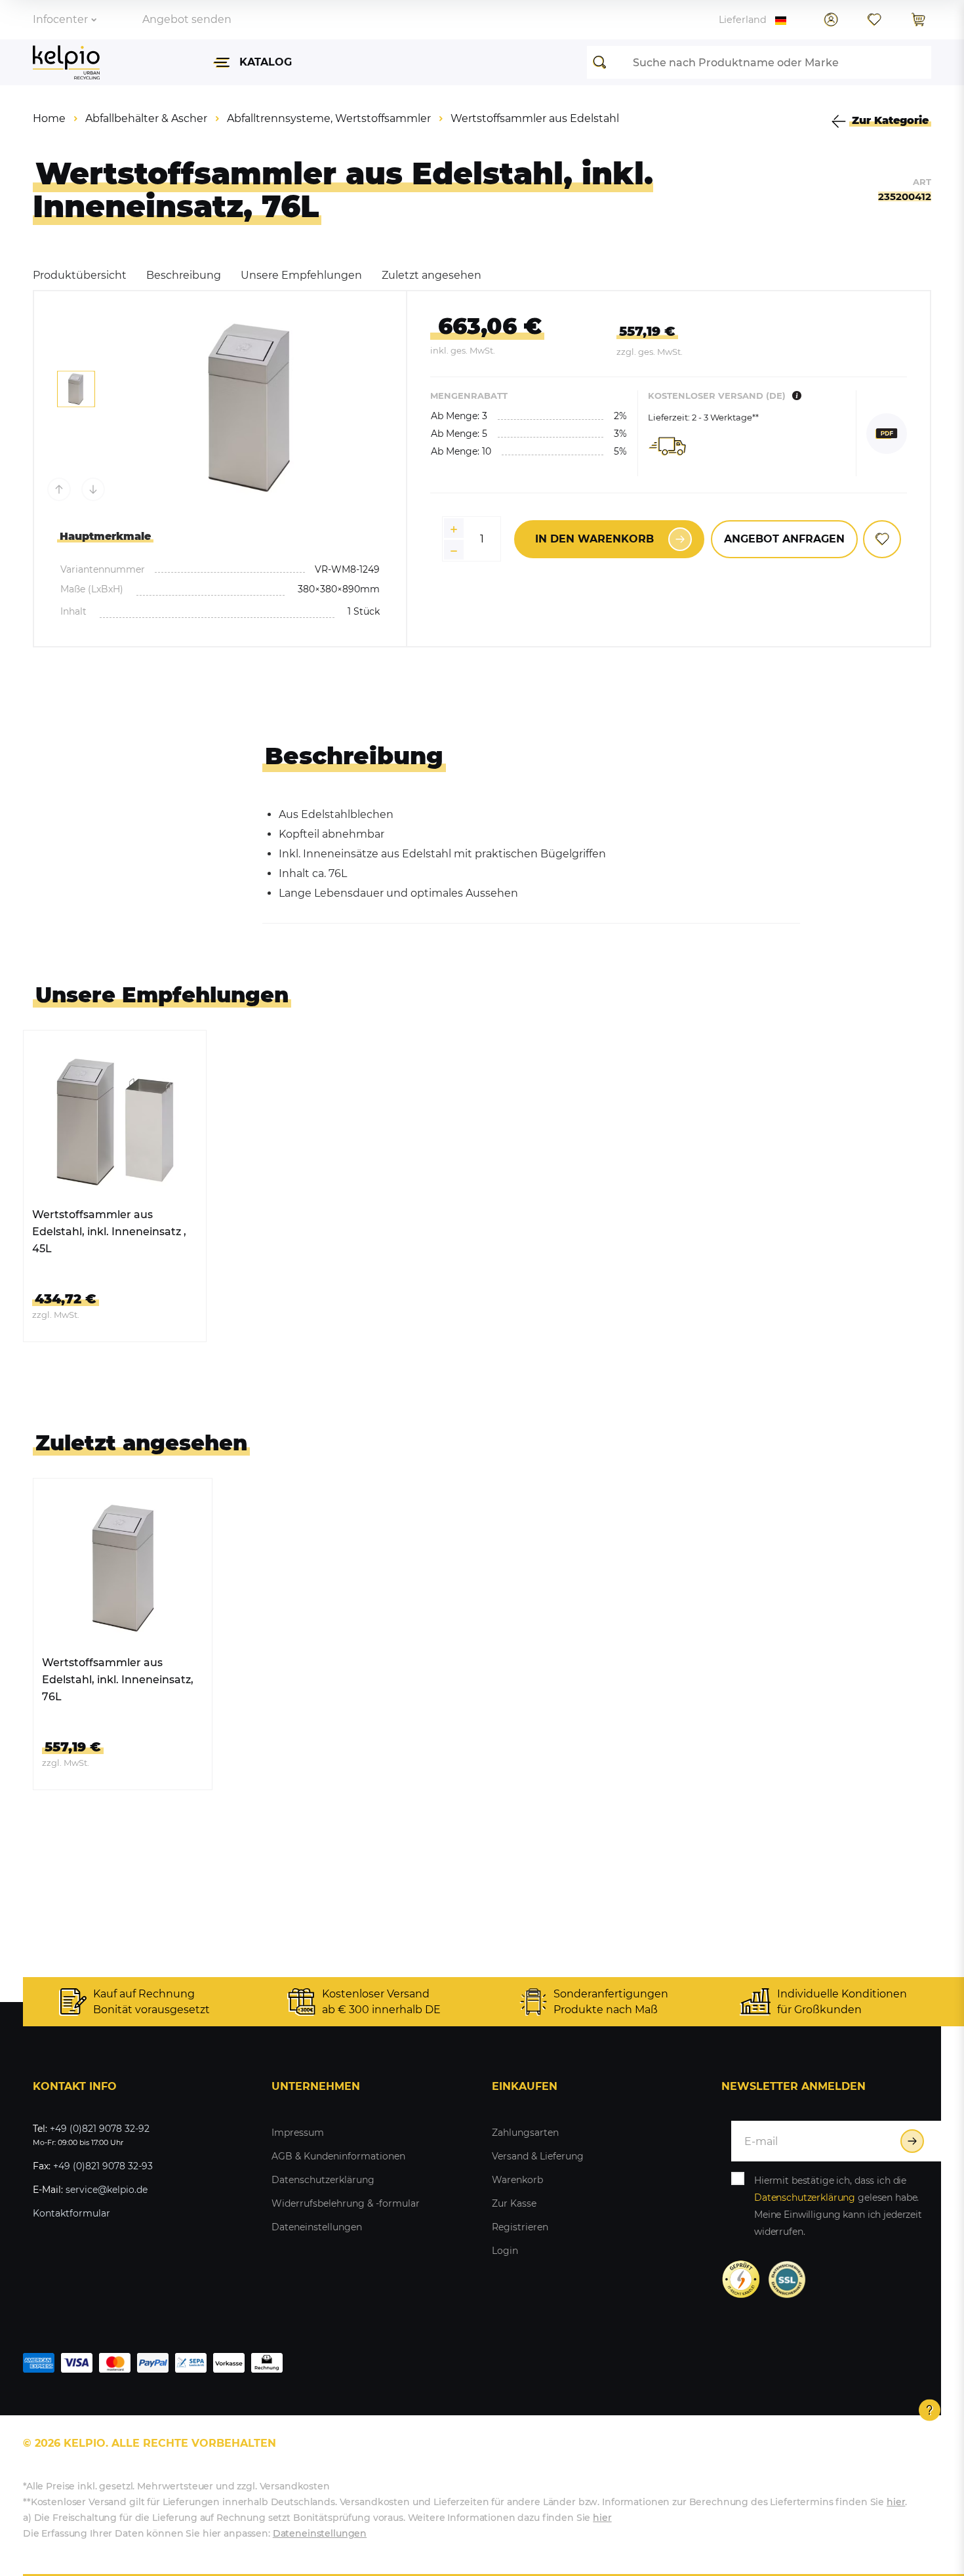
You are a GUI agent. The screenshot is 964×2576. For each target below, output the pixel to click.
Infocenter (60, 19)
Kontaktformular (71, 2213)
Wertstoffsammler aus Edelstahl (535, 118)
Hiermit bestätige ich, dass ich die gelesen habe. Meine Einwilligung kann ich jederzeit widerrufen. (838, 2206)
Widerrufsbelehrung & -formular (346, 2203)
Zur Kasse (514, 2203)
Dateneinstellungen (317, 2227)
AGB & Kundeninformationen (338, 2156)
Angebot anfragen (784, 539)
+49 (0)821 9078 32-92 (100, 2129)
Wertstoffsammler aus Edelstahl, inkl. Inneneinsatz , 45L (109, 1232)
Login (505, 2251)
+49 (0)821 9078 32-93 (103, 2166)
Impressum (298, 2133)
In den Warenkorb (594, 539)
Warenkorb (517, 2180)
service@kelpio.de (107, 2190)
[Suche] (603, 62)
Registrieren (520, 2227)
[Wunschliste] (874, 20)
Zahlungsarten (525, 2133)
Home (49, 118)
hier (896, 2502)
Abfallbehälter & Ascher (146, 118)
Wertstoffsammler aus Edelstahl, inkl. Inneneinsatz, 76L (118, 1680)
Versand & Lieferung (538, 2156)
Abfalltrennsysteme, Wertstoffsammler (329, 118)
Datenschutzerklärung (323, 2180)
